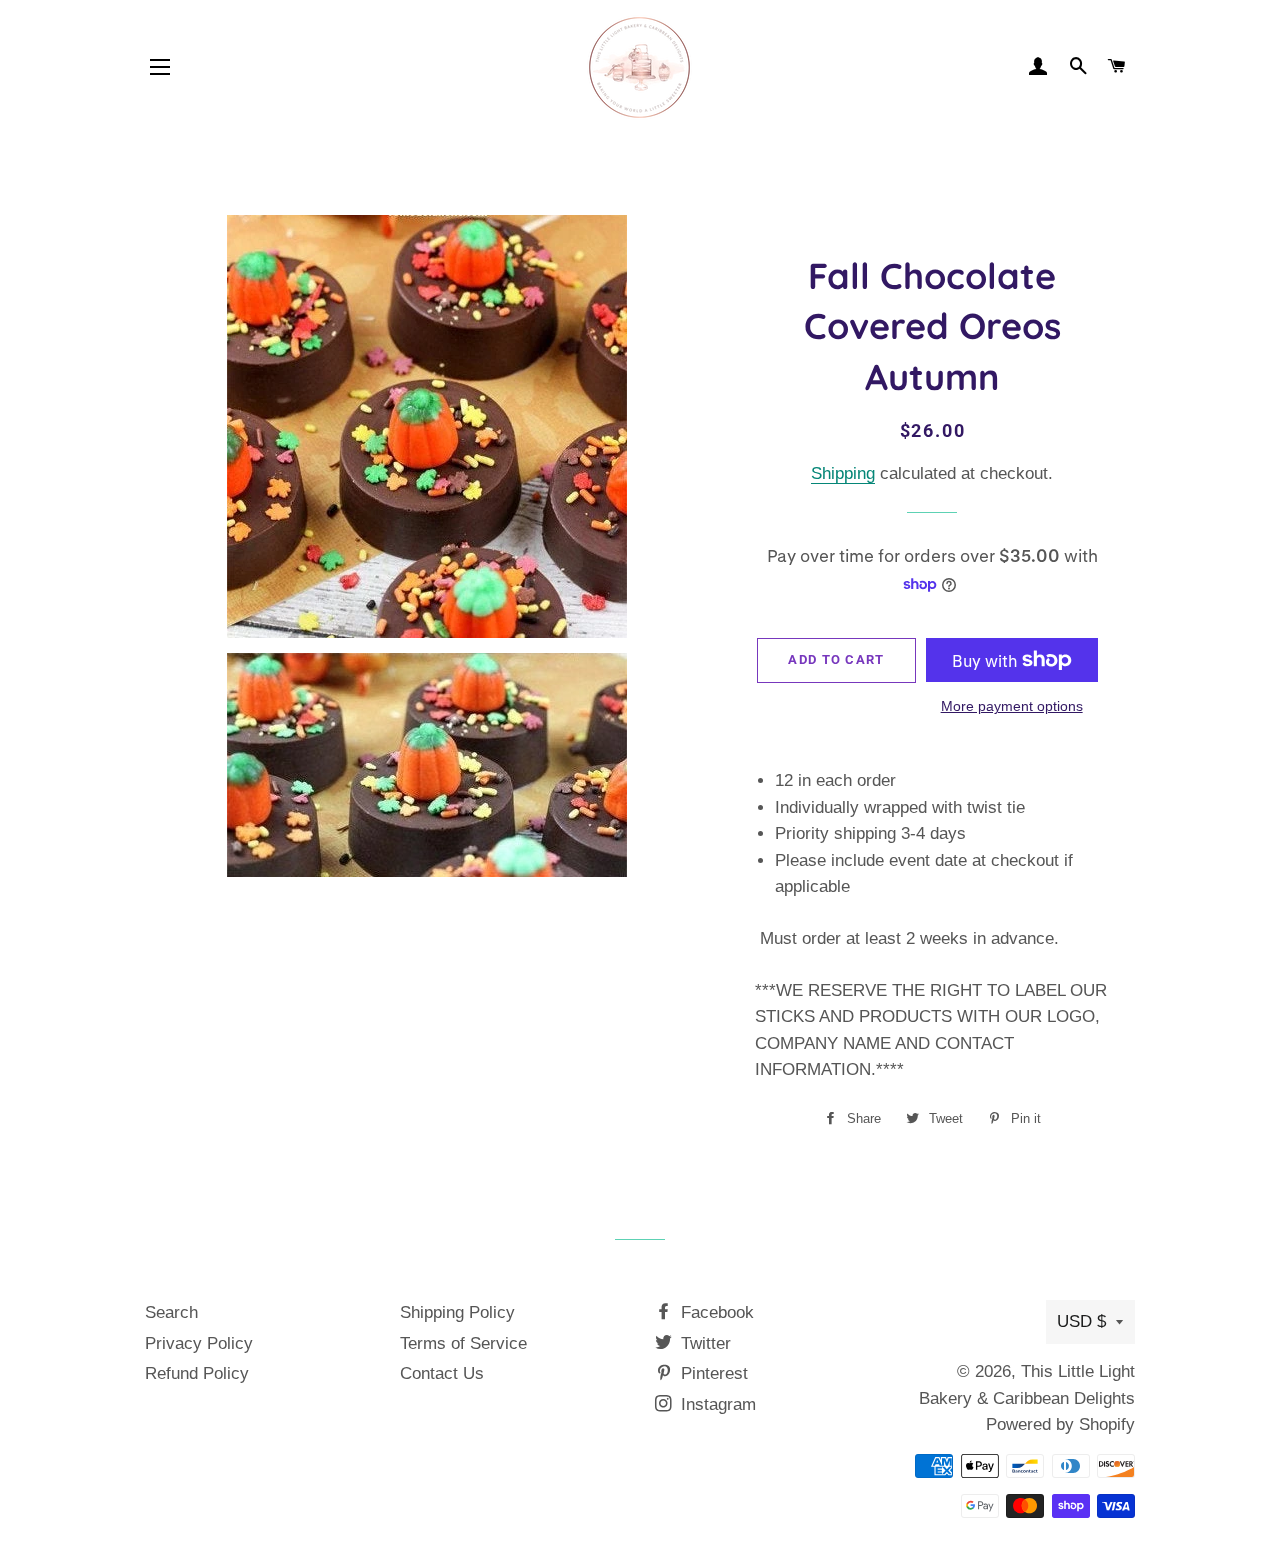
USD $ (1081, 1321)
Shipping (843, 473)
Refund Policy (197, 1373)
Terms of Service (463, 1343)
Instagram (716, 1404)
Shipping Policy (457, 1312)
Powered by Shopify (1060, 1424)
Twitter (703, 1343)
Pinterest (712, 1373)
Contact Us (442, 1373)
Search (171, 1312)
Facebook (715, 1312)
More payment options (1012, 706)
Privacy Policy (199, 1343)
